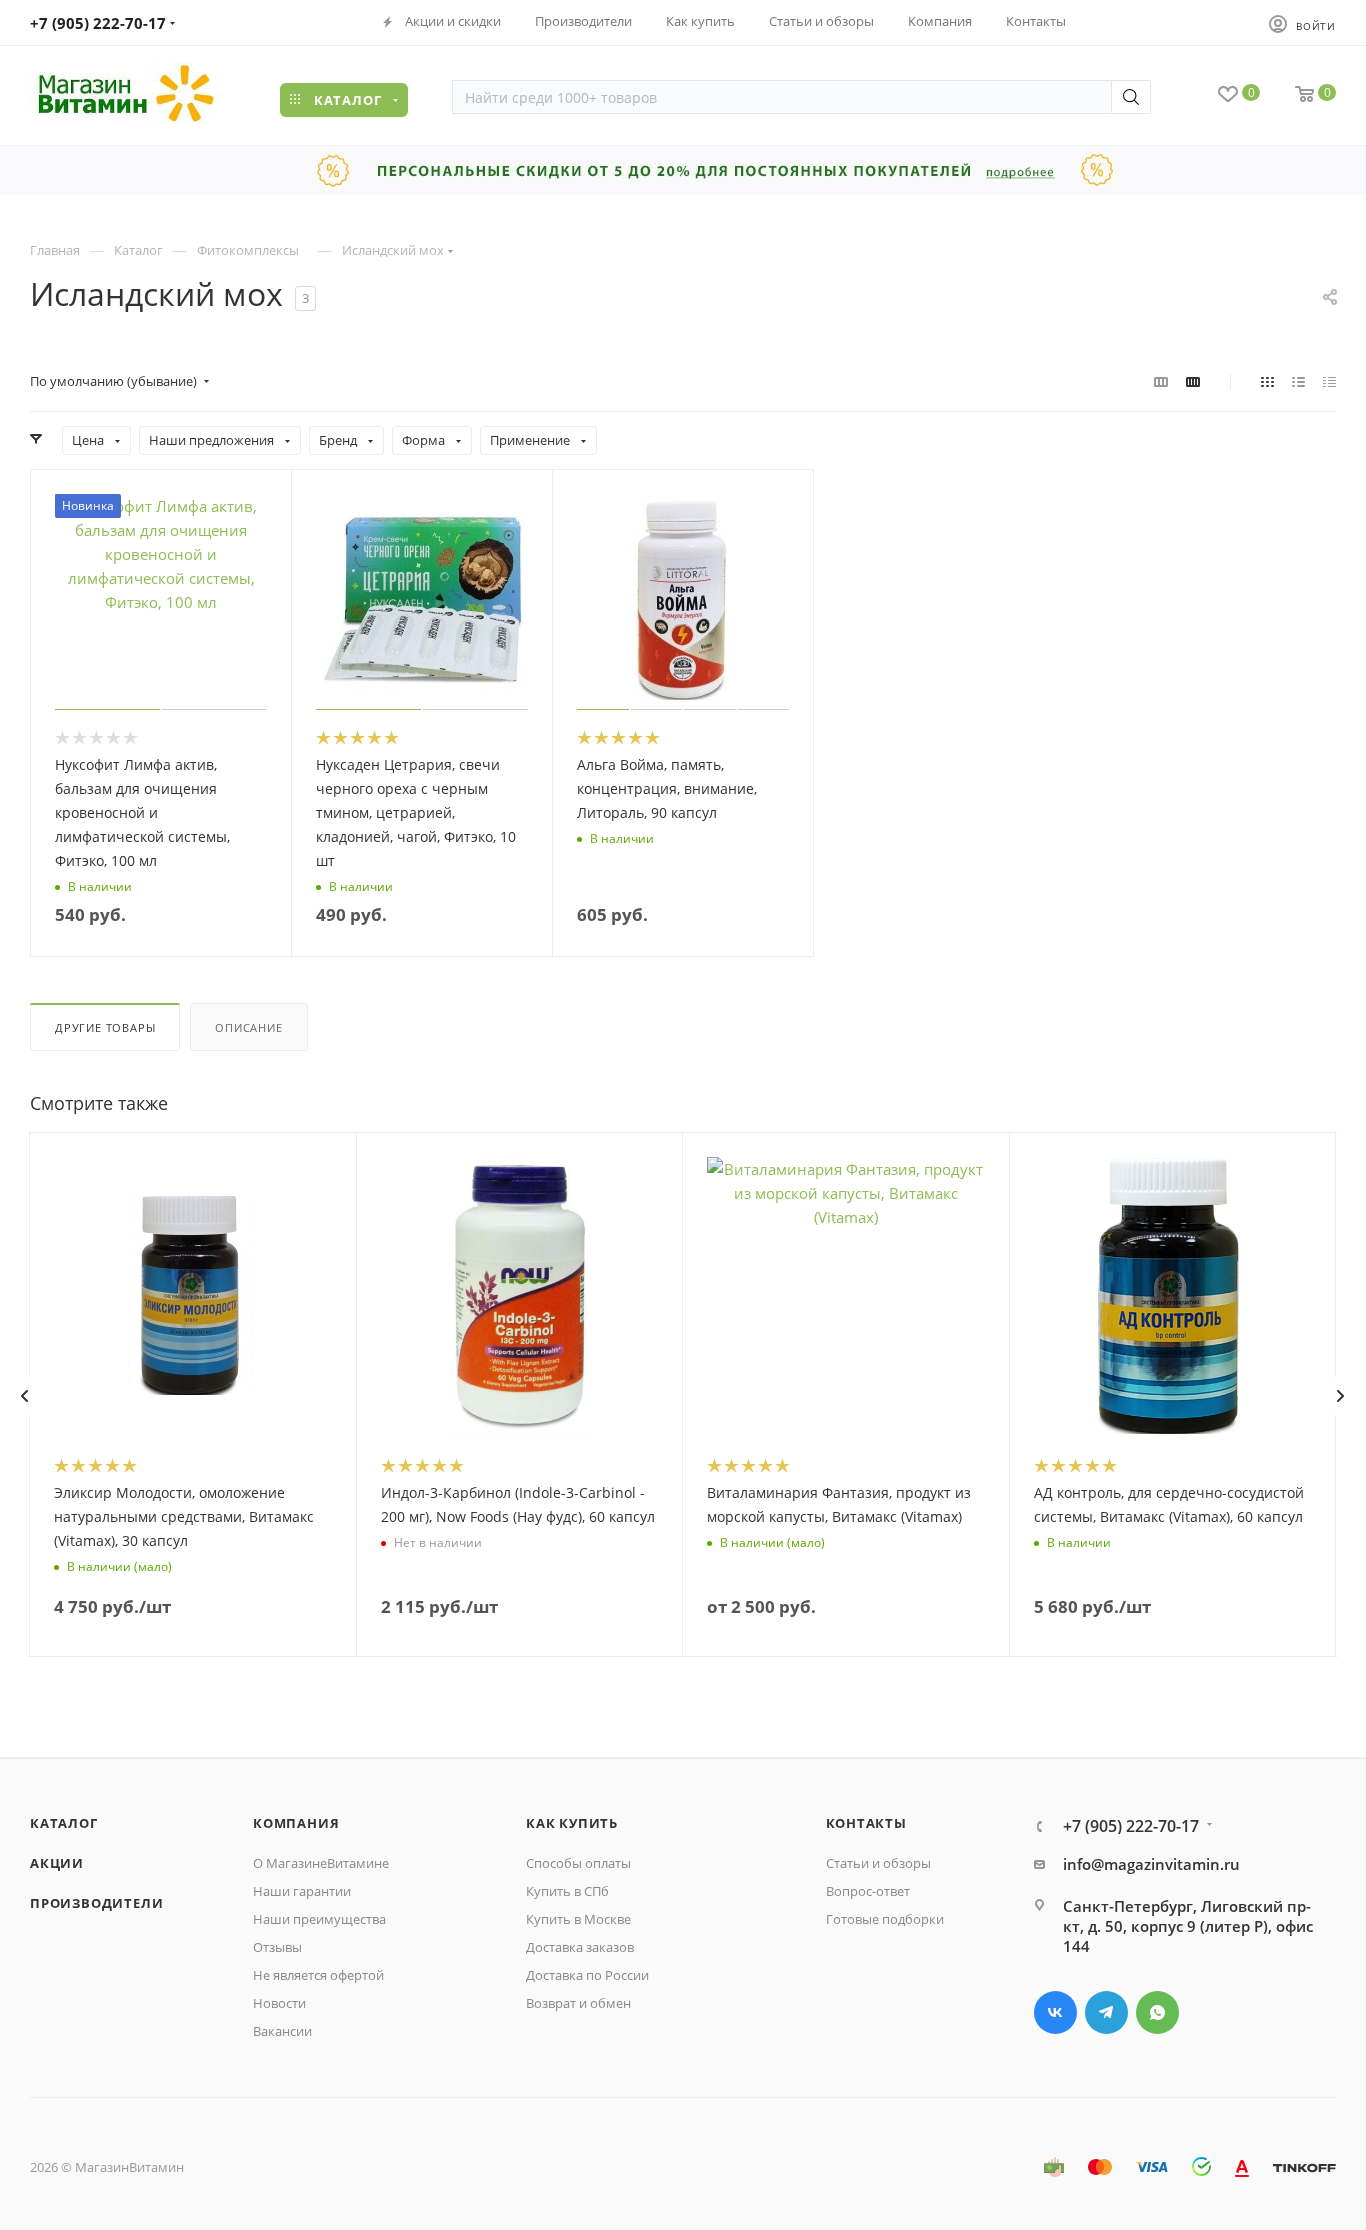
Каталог (64, 1823)
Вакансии (282, 2031)
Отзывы (277, 1947)
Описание (248, 1027)
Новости (279, 2003)
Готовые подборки (885, 1919)
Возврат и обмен (578, 2003)
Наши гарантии (302, 1891)
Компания (296, 1823)
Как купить (572, 1823)
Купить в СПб (567, 1891)
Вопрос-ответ (868, 1891)
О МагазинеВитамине (321, 1863)
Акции (57, 1863)
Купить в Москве (578, 1919)
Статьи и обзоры (878, 1863)
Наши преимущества (319, 1919)
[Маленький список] (1161, 381)
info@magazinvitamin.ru (1151, 1864)
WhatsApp (1157, 2012)
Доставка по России (587, 1975)
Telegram (1106, 2012)
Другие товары (105, 1027)
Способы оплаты (578, 1863)
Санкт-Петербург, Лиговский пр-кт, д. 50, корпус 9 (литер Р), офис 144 (1188, 1926)
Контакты (866, 1823)
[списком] (1298, 381)
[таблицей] (1329, 381)
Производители (96, 1903)
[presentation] (24, 1396)
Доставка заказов (580, 1947)
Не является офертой (318, 1975)
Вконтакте (1055, 2012)
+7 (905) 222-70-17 (98, 23)
